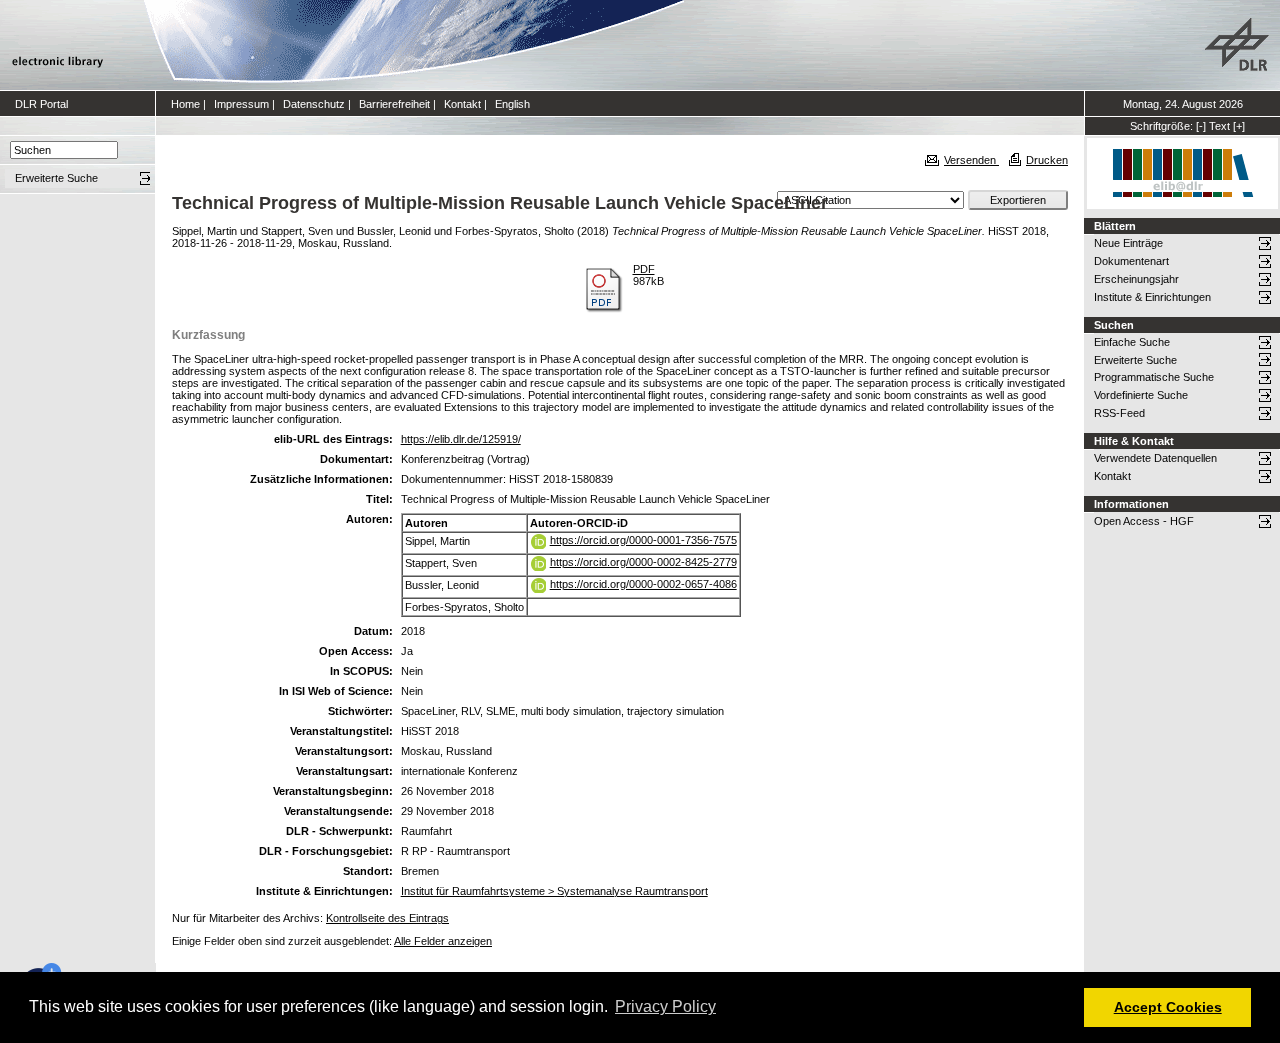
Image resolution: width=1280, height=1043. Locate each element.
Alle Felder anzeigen (443, 941)
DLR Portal (41, 104)
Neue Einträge (1128, 243)
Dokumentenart (1131, 261)
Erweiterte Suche (1135, 360)
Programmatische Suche (1154, 377)
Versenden (971, 160)
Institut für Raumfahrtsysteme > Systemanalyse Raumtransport (554, 891)
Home (185, 104)
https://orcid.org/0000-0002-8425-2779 (643, 562)
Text (1219, 126)
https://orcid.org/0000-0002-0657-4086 (643, 584)
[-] (1201, 126)
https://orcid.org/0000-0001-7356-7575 (643, 540)
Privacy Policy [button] (665, 1006)
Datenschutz (314, 104)
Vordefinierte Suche (1141, 395)
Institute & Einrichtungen (1152, 297)
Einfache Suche (1132, 342)
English (512, 104)
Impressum (241, 104)
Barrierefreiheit (394, 104)
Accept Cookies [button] (1168, 1007)
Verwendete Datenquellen (1155, 458)
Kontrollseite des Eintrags (387, 918)
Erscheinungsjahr (1136, 279)
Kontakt (462, 104)
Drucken (1047, 160)
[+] (1239, 126)
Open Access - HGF (1144, 521)
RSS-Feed (1119, 413)
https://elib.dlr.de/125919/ (461, 439)
